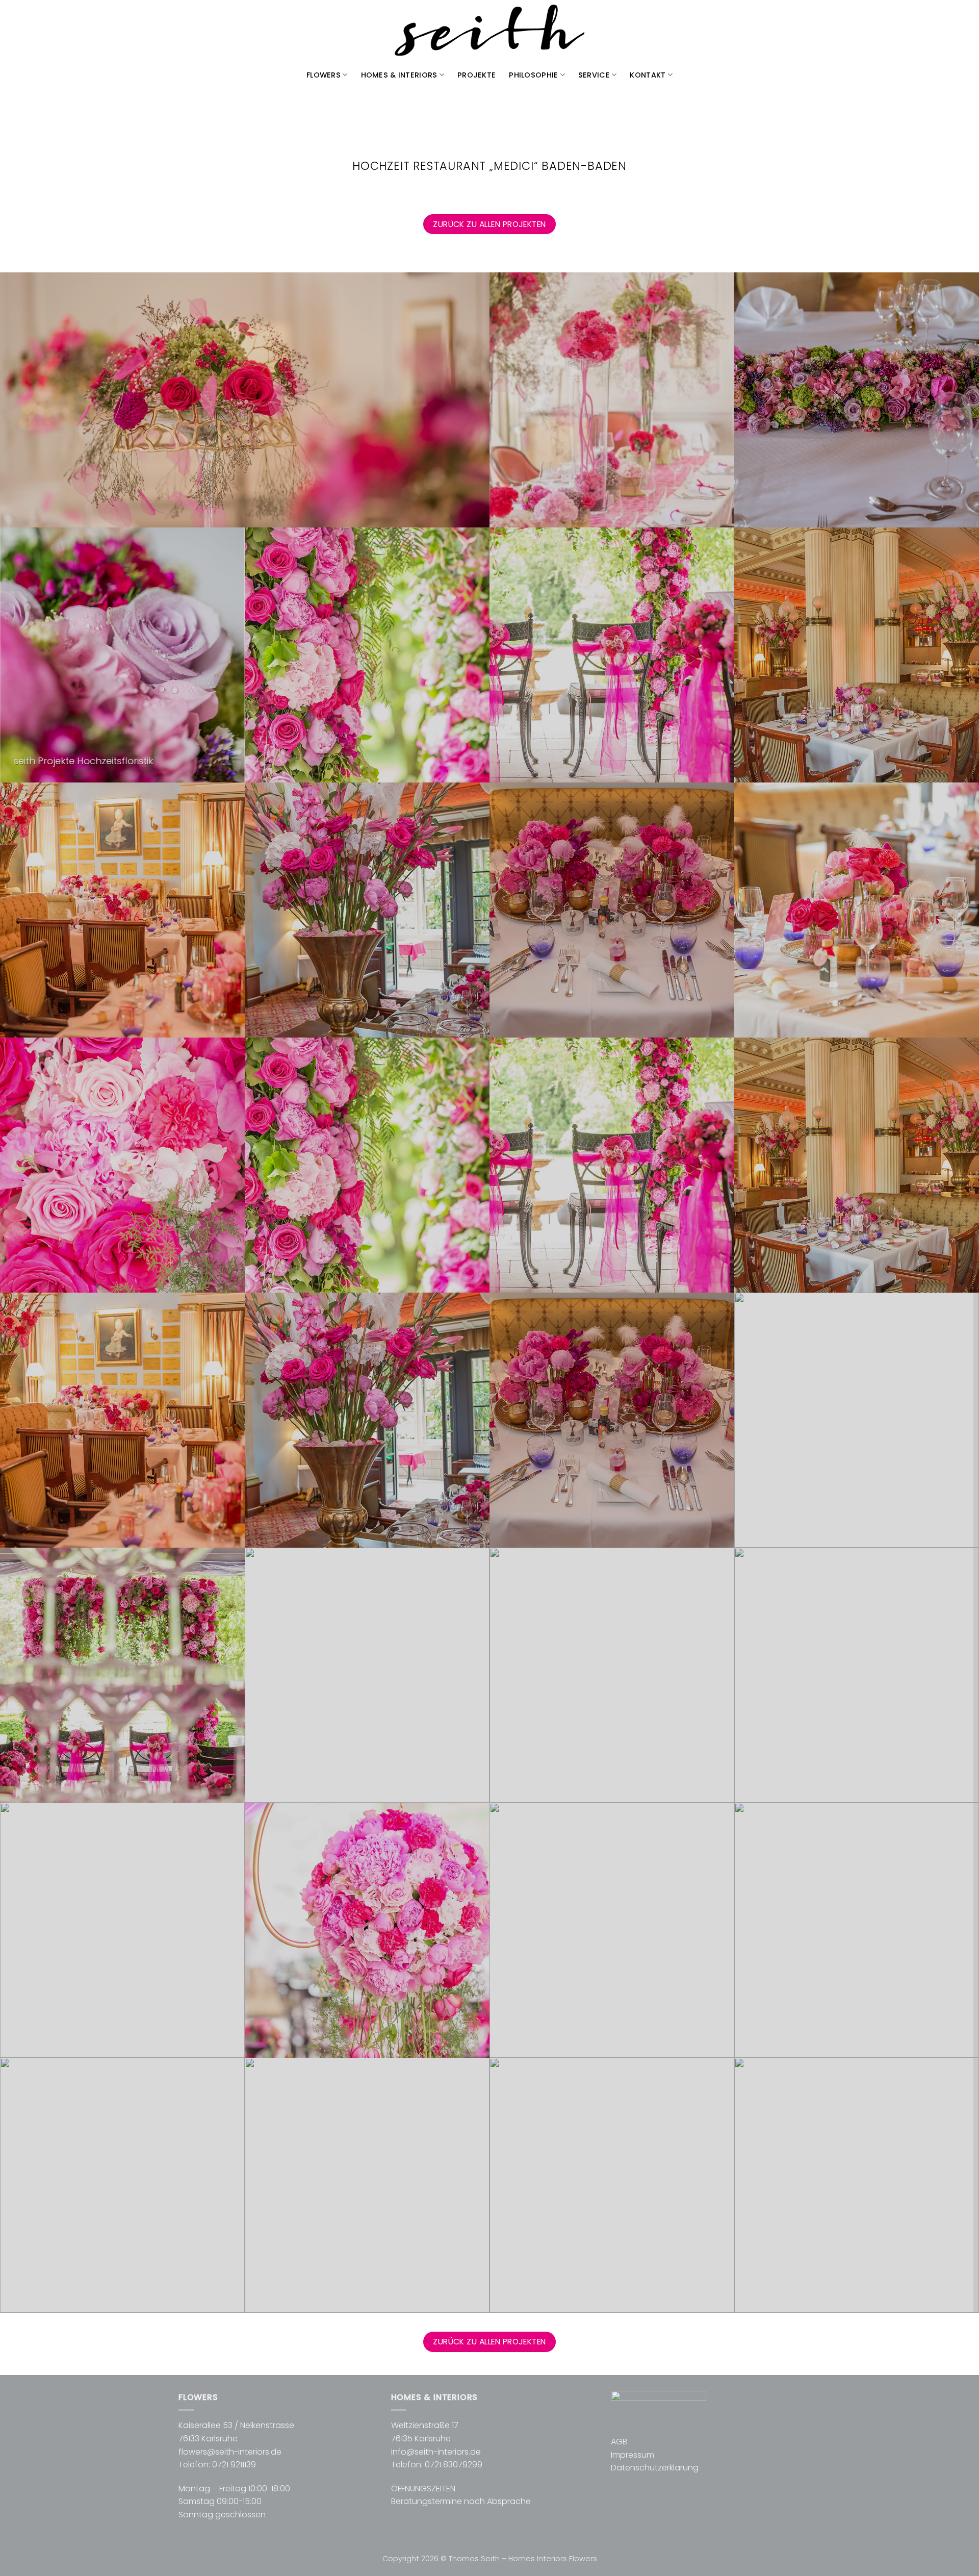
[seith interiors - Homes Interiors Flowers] (489, 31)
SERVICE (594, 75)
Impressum (633, 2455)
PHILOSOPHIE (533, 75)
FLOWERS (324, 75)
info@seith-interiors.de (436, 2452)
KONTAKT (648, 75)
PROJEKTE (476, 75)
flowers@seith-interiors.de (230, 2452)
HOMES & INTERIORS (399, 75)
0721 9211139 (234, 2465)
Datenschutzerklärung (655, 2468)
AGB (619, 2442)
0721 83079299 (454, 2465)
